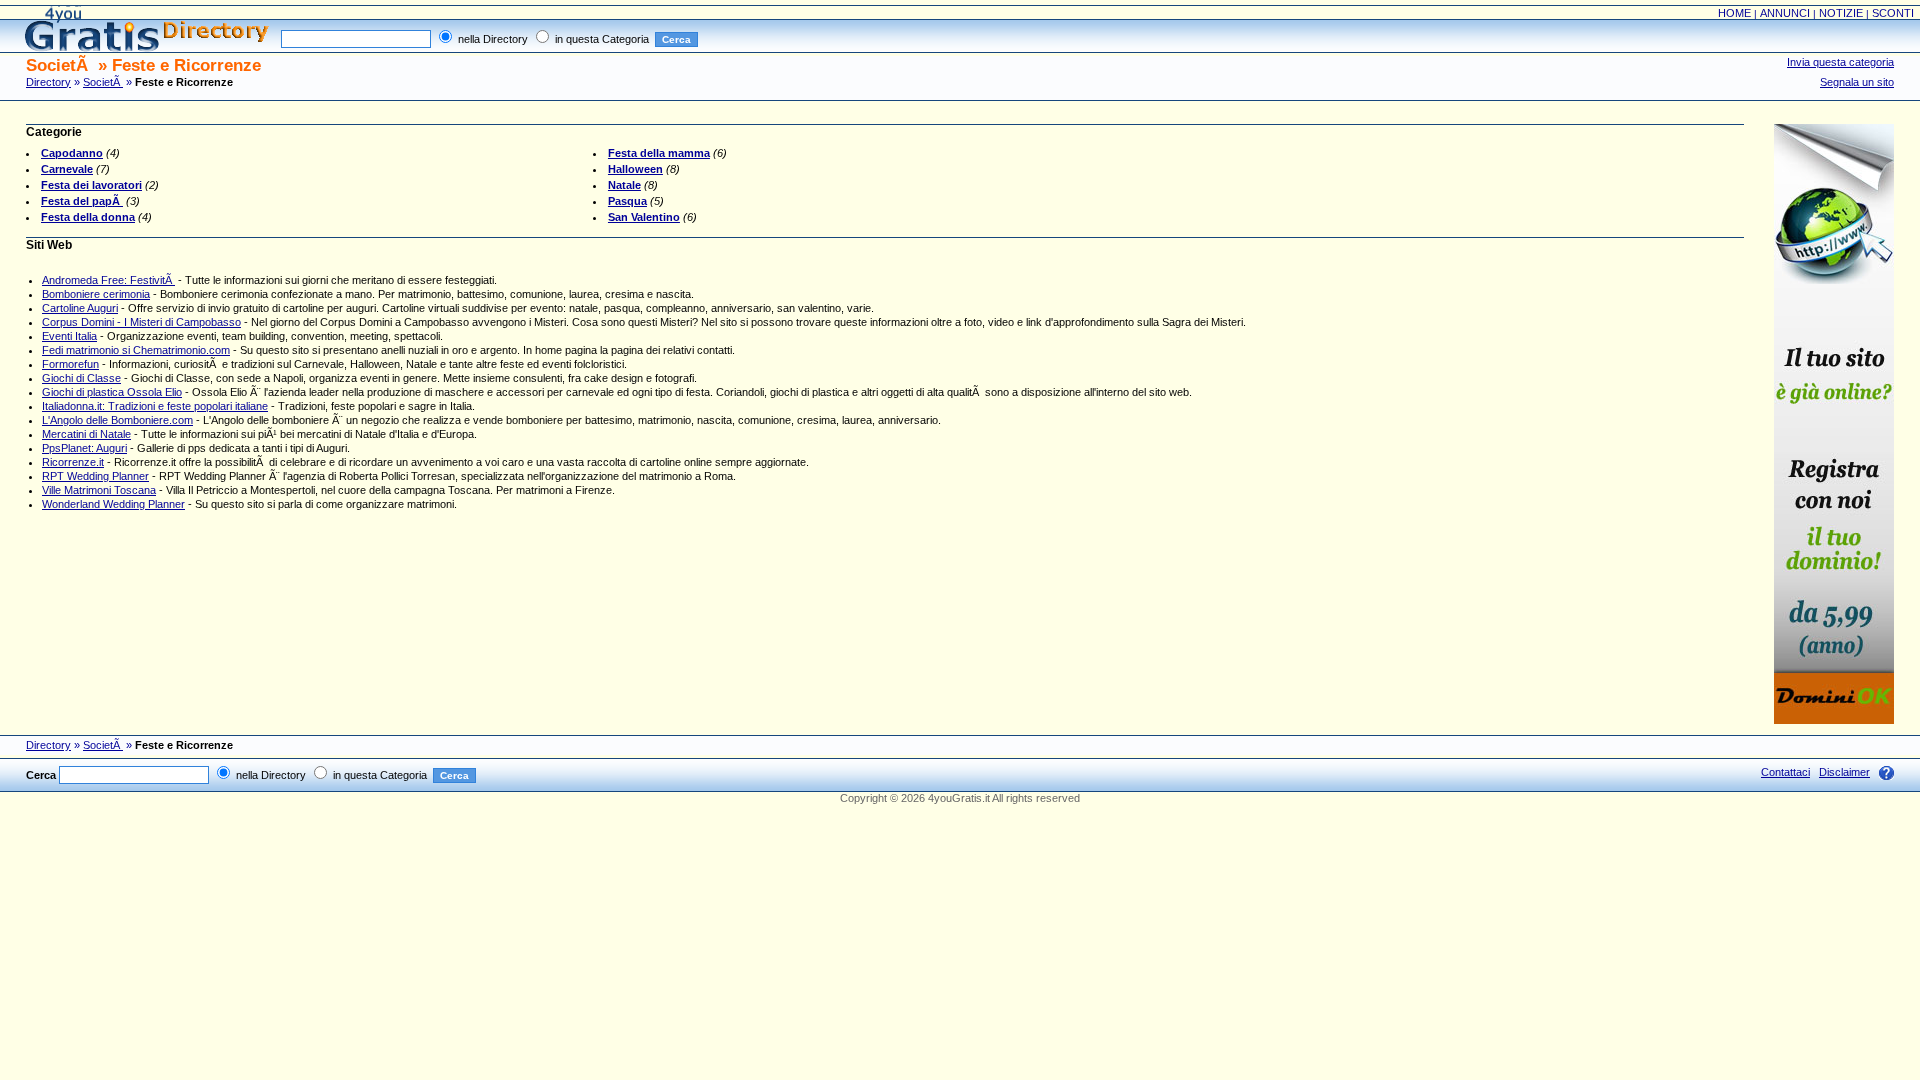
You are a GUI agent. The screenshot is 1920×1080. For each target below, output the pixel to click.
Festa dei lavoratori (91, 185)
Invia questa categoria (1840, 62)
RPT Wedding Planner (95, 476)
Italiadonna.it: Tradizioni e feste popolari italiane (155, 406)
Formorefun (70, 364)
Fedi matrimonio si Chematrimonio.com (136, 350)
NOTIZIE (1841, 13)
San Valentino (644, 217)
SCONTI (1893, 13)
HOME (1734, 13)
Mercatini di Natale (86, 434)
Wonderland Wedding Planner (113, 504)
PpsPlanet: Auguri (84, 448)
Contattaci (1785, 772)
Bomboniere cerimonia (96, 294)
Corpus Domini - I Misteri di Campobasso (141, 322)
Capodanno (72, 153)
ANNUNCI (1785, 13)
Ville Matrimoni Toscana (99, 490)
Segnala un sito (1857, 82)
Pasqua (627, 201)
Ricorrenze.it (73, 462)
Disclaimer (1844, 772)
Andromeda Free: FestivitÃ (108, 280)
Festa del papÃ (82, 201)
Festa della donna (88, 217)
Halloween (635, 169)
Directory (48, 82)
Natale (624, 185)
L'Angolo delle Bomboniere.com (117, 420)
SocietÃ (103, 82)
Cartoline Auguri (80, 308)
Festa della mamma (659, 153)
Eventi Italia (69, 336)
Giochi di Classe (81, 378)
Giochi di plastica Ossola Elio (112, 392)
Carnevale (67, 169)
